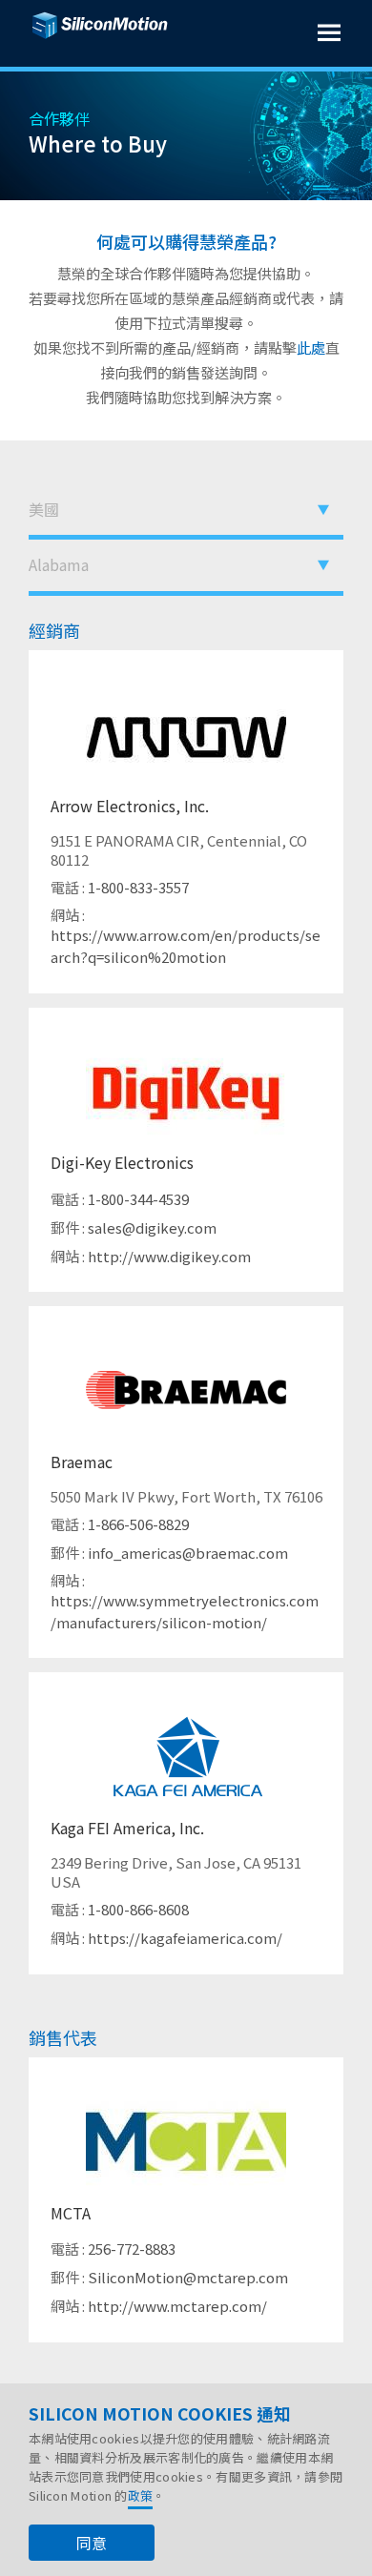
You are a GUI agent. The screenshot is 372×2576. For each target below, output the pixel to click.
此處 (311, 348)
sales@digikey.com (152, 1227)
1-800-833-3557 (138, 887)
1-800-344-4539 (138, 1199)
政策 (141, 2495)
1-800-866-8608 (138, 1909)
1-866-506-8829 (138, 1524)
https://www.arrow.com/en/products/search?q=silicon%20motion (186, 946)
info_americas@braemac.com (188, 1553)
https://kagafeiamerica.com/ (185, 1938)
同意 (92, 2543)
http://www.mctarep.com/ (177, 2306)
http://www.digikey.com (169, 1256)
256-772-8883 (132, 2249)
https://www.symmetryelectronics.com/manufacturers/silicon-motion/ (185, 1611)
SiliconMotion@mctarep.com (188, 2277)
